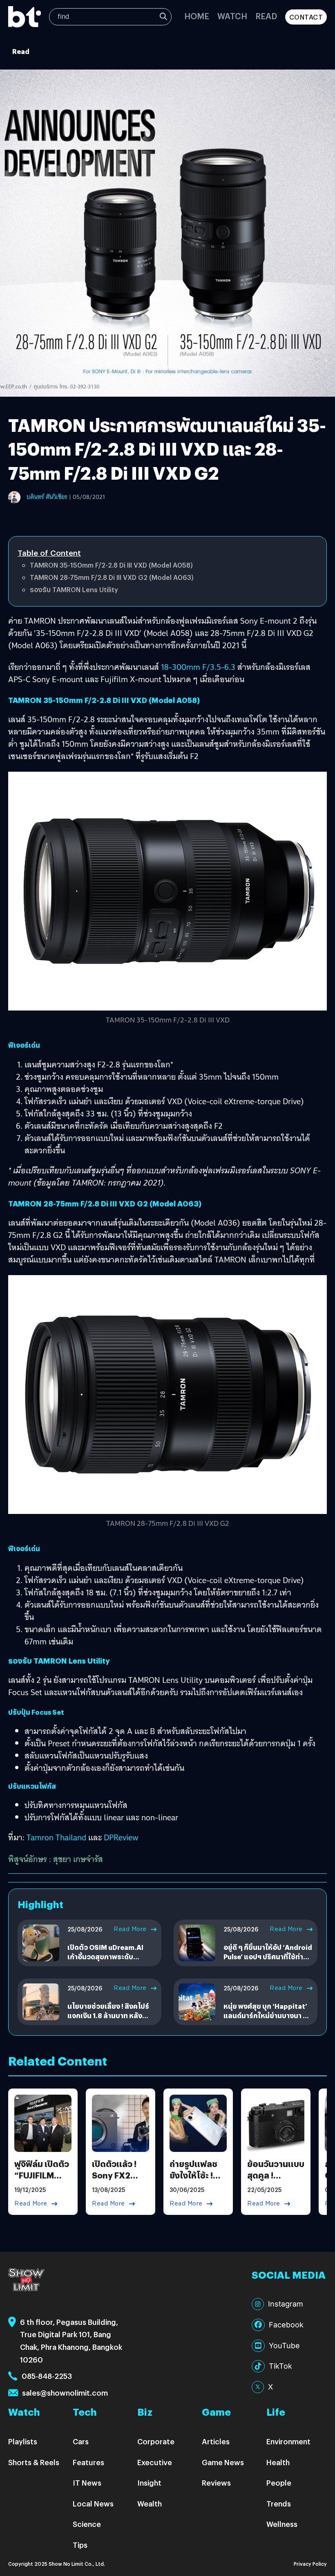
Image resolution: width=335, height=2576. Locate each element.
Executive (155, 2462)
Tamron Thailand (56, 1837)
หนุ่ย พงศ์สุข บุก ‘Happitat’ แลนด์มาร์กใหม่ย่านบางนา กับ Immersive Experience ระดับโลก (268, 2020)
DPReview (121, 1837)
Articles (216, 2441)
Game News (223, 2462)
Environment (288, 2441)
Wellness (282, 2524)
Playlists (23, 2441)
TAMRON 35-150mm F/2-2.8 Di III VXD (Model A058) (111, 565)
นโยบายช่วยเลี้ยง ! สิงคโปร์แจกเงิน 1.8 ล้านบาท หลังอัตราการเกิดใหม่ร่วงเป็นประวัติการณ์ (108, 2020)
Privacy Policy (310, 2564)
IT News (87, 2483)
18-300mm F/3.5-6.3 (198, 667)
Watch (232, 16)
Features (88, 2462)
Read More (130, 1929)
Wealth (150, 2503)
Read (266, 16)
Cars (81, 2441)
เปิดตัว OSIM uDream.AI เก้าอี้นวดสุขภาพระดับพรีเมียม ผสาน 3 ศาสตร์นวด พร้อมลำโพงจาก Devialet (110, 1961)
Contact (306, 17)
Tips (80, 2545)
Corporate (156, 2441)
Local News (93, 2503)
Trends (279, 2503)
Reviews (216, 2483)
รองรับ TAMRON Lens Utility (74, 590)
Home (197, 16)
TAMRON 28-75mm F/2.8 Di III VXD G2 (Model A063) (112, 577)
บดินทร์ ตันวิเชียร (47, 497)
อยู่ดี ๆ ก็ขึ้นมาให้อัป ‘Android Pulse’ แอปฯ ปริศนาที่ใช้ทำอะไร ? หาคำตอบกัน (268, 1956)
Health (278, 2462)
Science (87, 2524)
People (279, 2483)
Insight (149, 2483)
